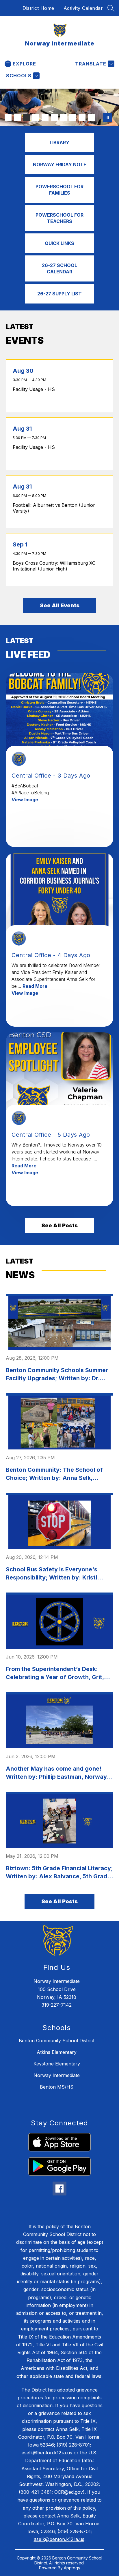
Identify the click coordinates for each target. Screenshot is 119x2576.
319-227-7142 (57, 2005)
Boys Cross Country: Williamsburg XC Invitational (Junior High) (54, 566)
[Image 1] (8, 118)
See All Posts (59, 1225)
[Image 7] (64, 118)
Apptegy (72, 2568)
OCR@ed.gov (69, 2492)
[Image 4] (36, 118)
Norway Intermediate (57, 2075)
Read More (35, 986)
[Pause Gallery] (108, 118)
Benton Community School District (57, 2041)
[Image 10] (91, 118)
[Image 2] (17, 118)
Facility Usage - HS (35, 389)
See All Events (60, 605)
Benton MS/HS (57, 2087)
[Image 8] (73, 118)
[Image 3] (27, 118)
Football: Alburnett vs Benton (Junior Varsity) (54, 508)
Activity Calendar (83, 8)
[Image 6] (54, 118)
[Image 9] (82, 118)
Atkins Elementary (57, 2052)
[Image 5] (45, 118)
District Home (38, 8)
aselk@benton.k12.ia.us (47, 2453)
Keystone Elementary (57, 2064)
